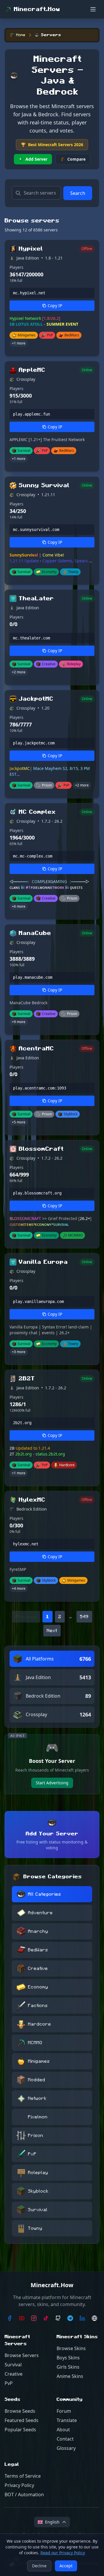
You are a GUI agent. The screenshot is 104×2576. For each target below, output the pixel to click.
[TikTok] (46, 2318)
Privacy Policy (19, 2485)
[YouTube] (22, 2318)
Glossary (66, 2448)
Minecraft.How (37, 9)
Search (78, 193)
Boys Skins (68, 2358)
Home (21, 35)
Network (37, 2098)
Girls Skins (68, 2367)
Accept (66, 2566)
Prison (36, 2136)
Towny (35, 2228)
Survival (38, 2210)
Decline (39, 2566)
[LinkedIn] (82, 2318)
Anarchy (38, 1931)
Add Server (36, 159)
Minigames (39, 2061)
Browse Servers (22, 2355)
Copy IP (55, 306)
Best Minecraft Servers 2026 (52, 145)
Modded (37, 2080)
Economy (38, 1987)
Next (52, 1631)
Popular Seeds (20, 2430)
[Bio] (94, 2318)
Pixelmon (38, 2117)
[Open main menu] (93, 9)
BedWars (38, 1950)
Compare (76, 159)
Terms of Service (23, 2476)
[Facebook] (10, 2318)
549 (84, 1617)
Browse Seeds (20, 2411)
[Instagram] (34, 2318)
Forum (64, 2411)
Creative (38, 1968)
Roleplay (38, 2173)
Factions (38, 2006)
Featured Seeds (22, 2420)
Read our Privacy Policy (63, 2553)
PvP (32, 2154)
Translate (67, 2420)
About (63, 2430)
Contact (65, 2439)
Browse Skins (71, 2348)
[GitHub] (58, 2318)
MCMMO (35, 2043)
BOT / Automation (24, 2495)
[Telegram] (70, 2318)
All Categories (45, 1894)
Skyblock (38, 2191)
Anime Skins (70, 2376)
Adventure (40, 1913)
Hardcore (40, 2024)
